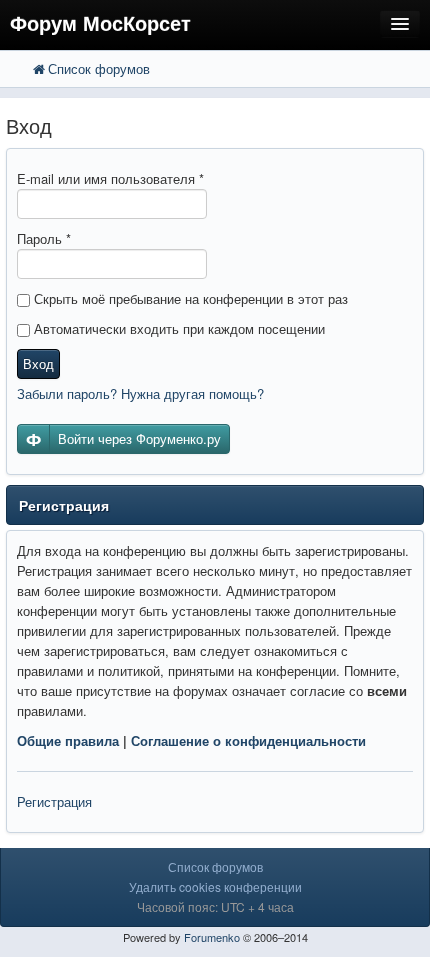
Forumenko (212, 937)
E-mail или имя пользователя (110, 178)
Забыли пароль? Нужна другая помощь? (140, 393)
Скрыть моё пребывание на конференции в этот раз (189, 298)
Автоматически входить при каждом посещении (177, 328)
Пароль (44, 238)
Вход (38, 363)
